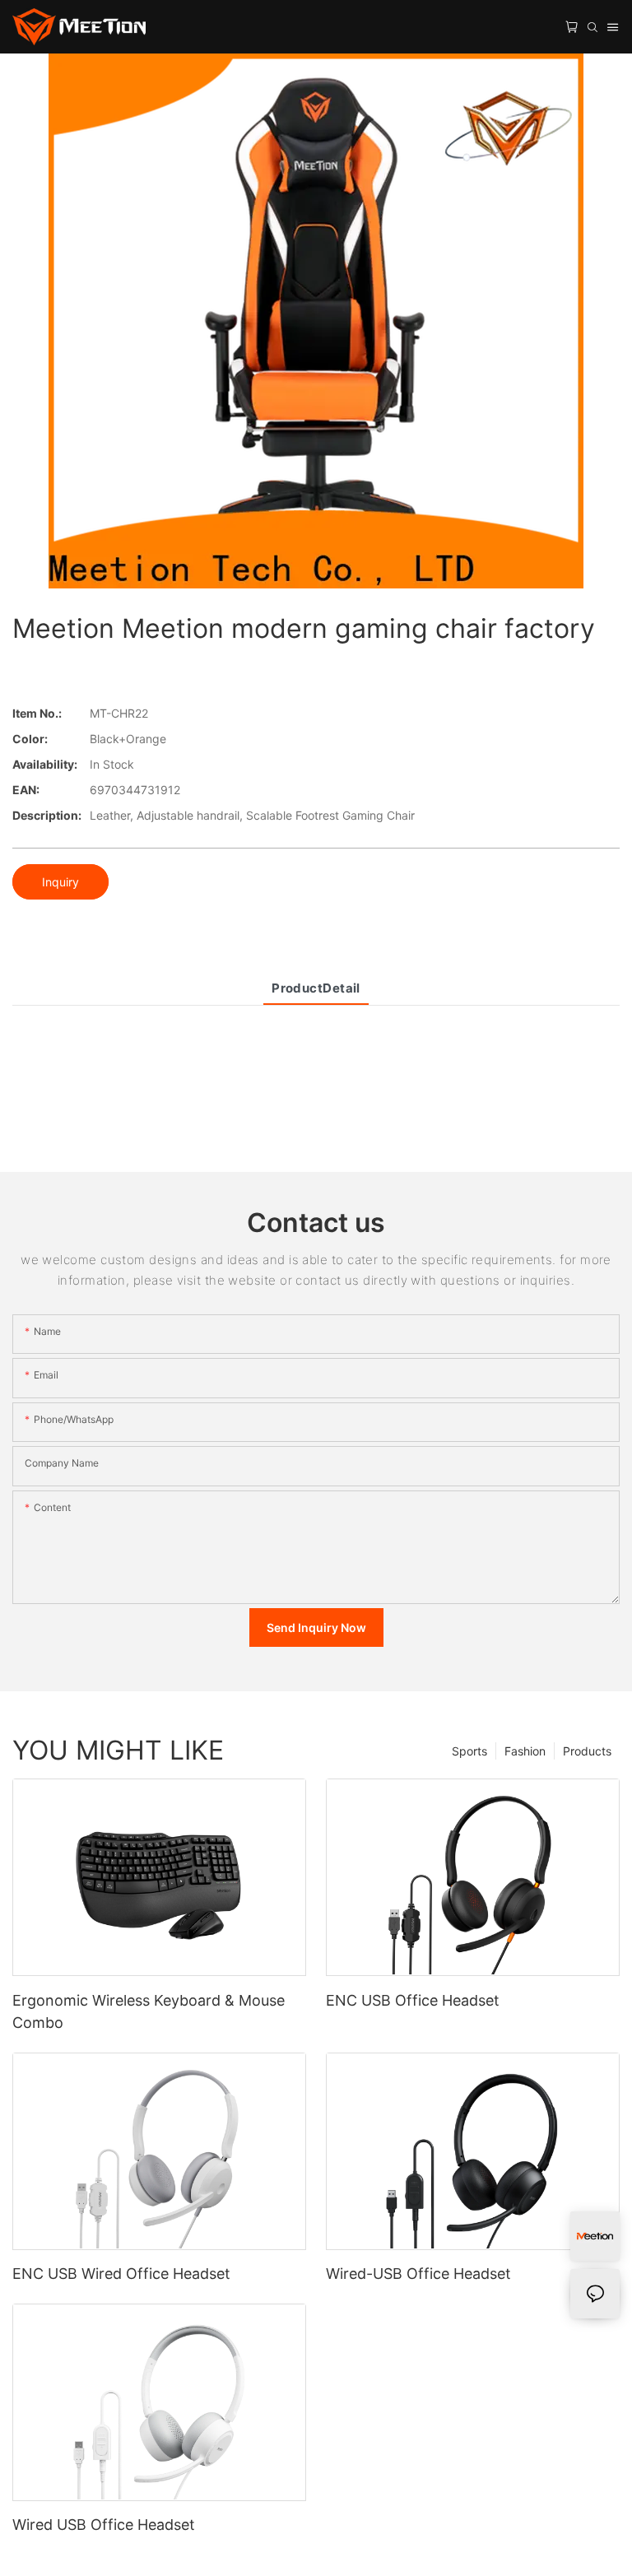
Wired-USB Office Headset (418, 2274)
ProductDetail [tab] (316, 988)
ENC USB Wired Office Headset (121, 2274)
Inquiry (60, 882)
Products (587, 1751)
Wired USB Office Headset (104, 2525)
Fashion (525, 1751)
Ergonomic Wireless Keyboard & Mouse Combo (149, 2011)
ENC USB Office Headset (413, 2000)
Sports (469, 1751)
